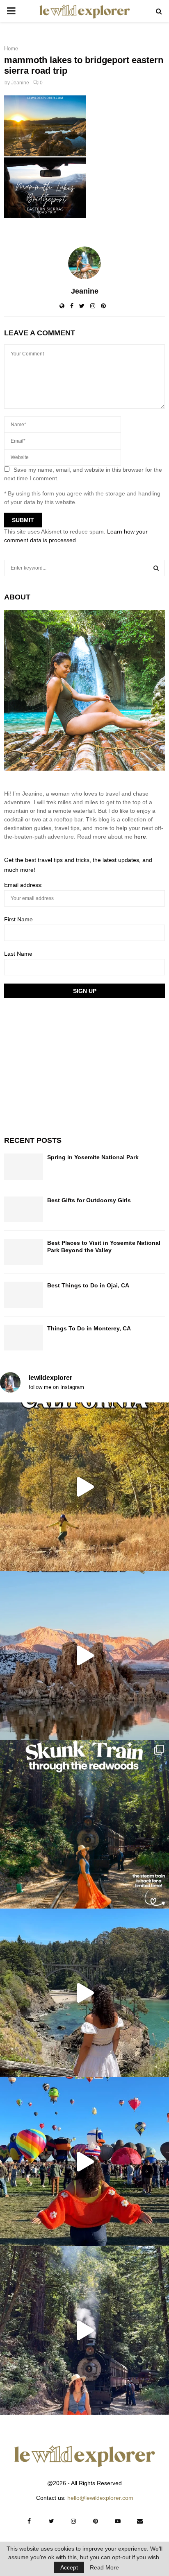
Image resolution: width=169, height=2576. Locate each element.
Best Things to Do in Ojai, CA (88, 1285)
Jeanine (20, 83)
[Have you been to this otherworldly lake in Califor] (84, 1656)
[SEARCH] (156, 568)
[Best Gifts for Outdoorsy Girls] (24, 1209)
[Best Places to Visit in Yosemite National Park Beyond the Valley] (24, 1252)
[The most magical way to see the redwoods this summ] (84, 1824)
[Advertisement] (66, 1066)
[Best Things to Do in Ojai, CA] (24, 1295)
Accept (69, 2567)
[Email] (140, 2521)
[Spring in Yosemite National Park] (24, 1166)
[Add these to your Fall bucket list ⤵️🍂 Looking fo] (84, 1487)
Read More (104, 2567)
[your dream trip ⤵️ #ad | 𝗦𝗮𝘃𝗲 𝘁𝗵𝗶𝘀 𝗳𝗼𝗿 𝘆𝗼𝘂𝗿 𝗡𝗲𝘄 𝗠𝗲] (84, 2162)
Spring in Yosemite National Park (93, 1157)
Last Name (18, 954)
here (140, 837)
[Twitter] (51, 2521)
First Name (18, 919)
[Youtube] (118, 2521)
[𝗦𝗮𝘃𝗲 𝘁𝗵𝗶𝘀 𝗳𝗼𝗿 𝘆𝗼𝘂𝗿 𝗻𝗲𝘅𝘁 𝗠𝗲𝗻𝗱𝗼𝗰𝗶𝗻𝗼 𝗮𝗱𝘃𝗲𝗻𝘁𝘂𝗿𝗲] (84, 1993)
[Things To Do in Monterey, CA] (24, 1338)
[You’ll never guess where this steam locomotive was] (84, 2330)
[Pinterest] (96, 2521)
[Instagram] (73, 2521)
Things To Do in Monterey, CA (89, 1328)
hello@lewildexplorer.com (100, 2498)
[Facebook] (29, 2521)
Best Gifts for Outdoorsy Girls (89, 1200)
